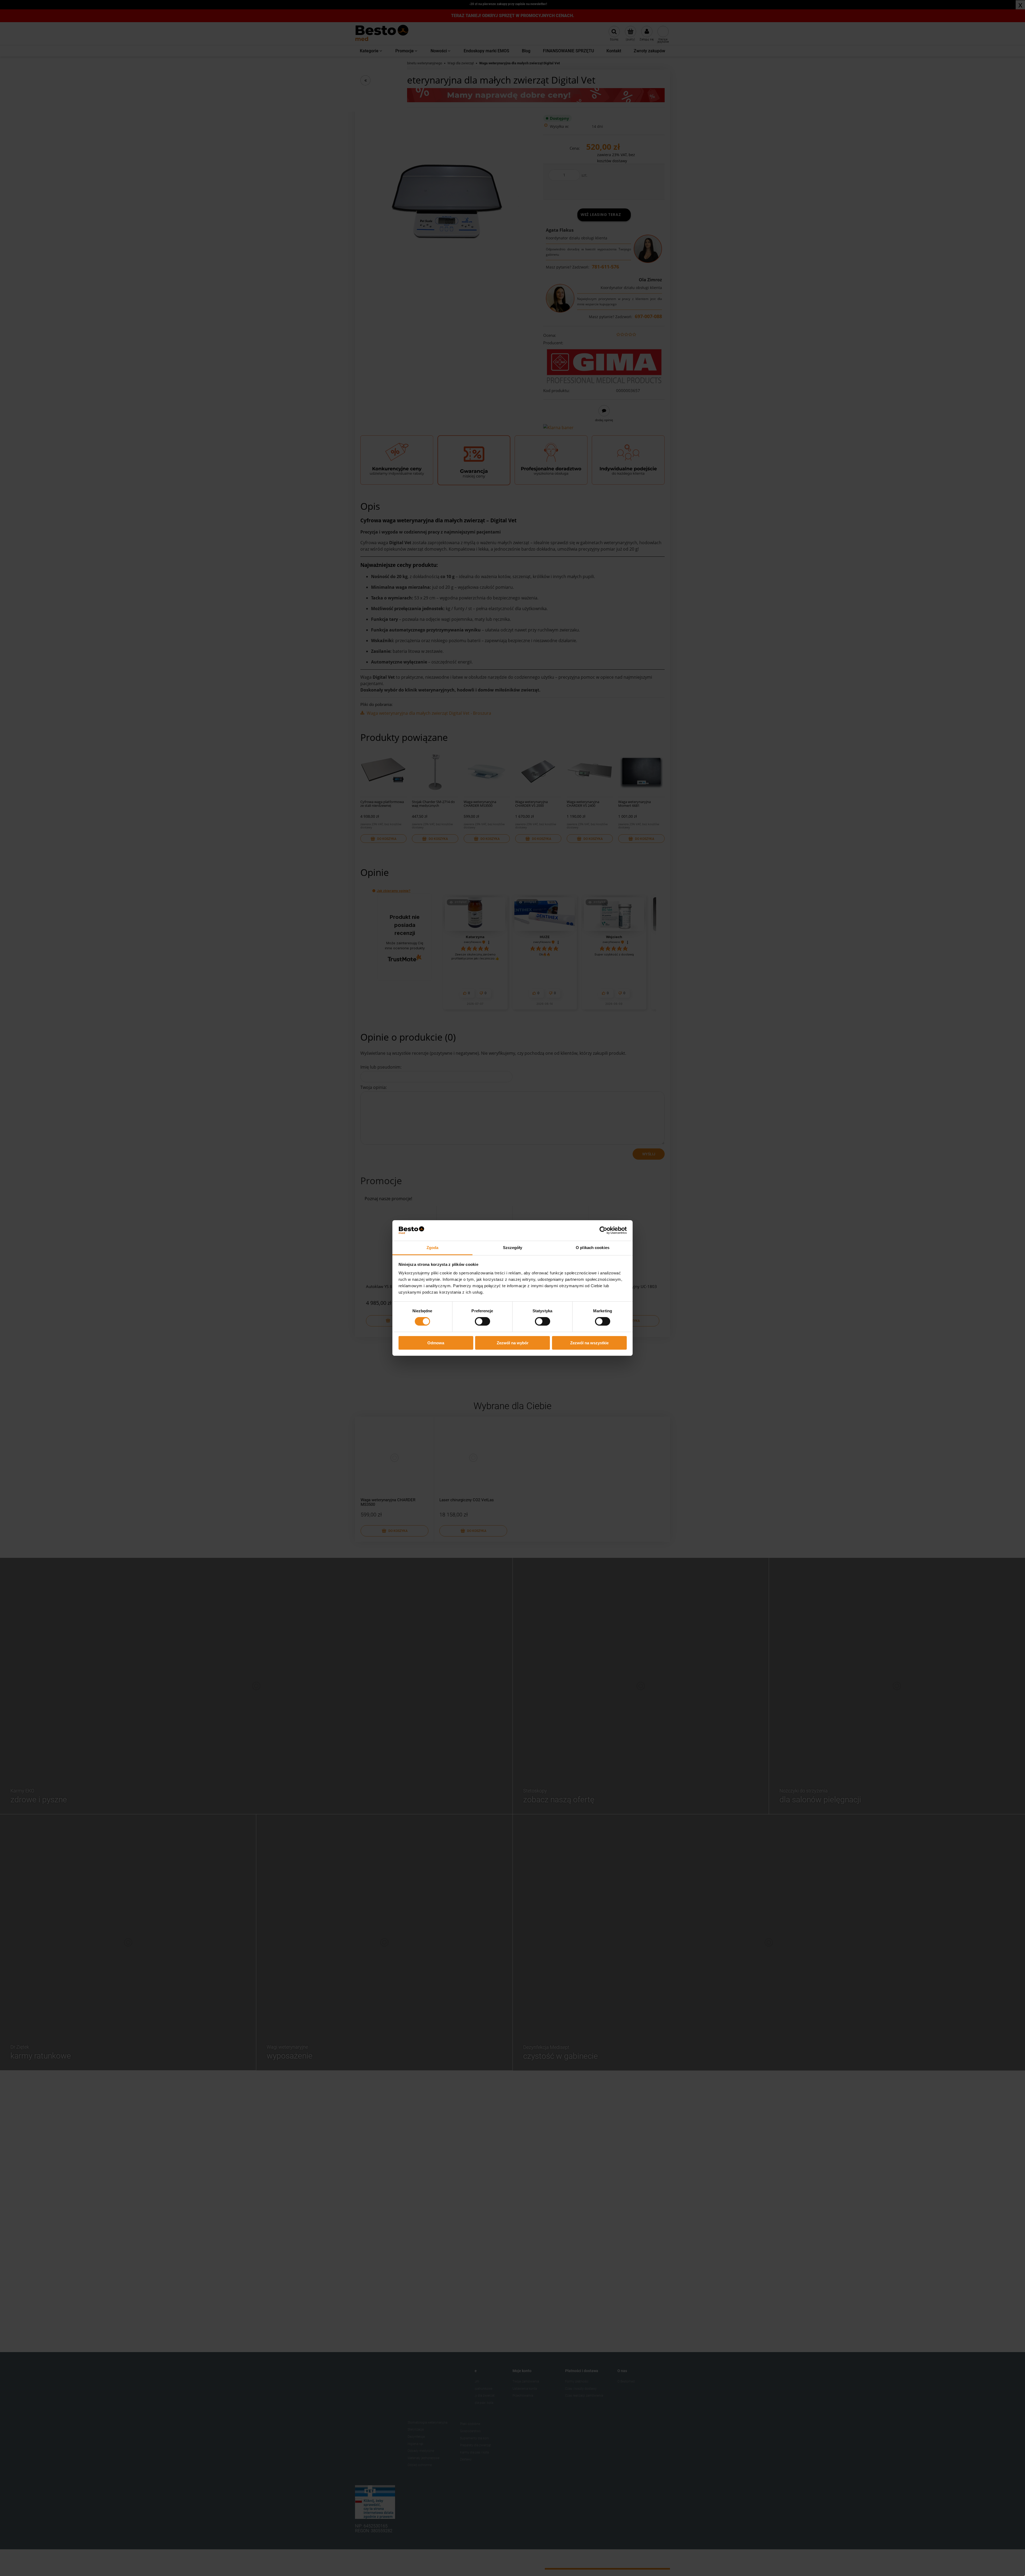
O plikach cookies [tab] (593, 1248)
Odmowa (436, 1343)
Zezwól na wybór (513, 1343)
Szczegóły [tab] (513, 1248)
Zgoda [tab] (433, 1248)
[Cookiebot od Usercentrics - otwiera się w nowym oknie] (603, 1230)
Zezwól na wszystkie (589, 1343)
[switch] (482, 1321)
